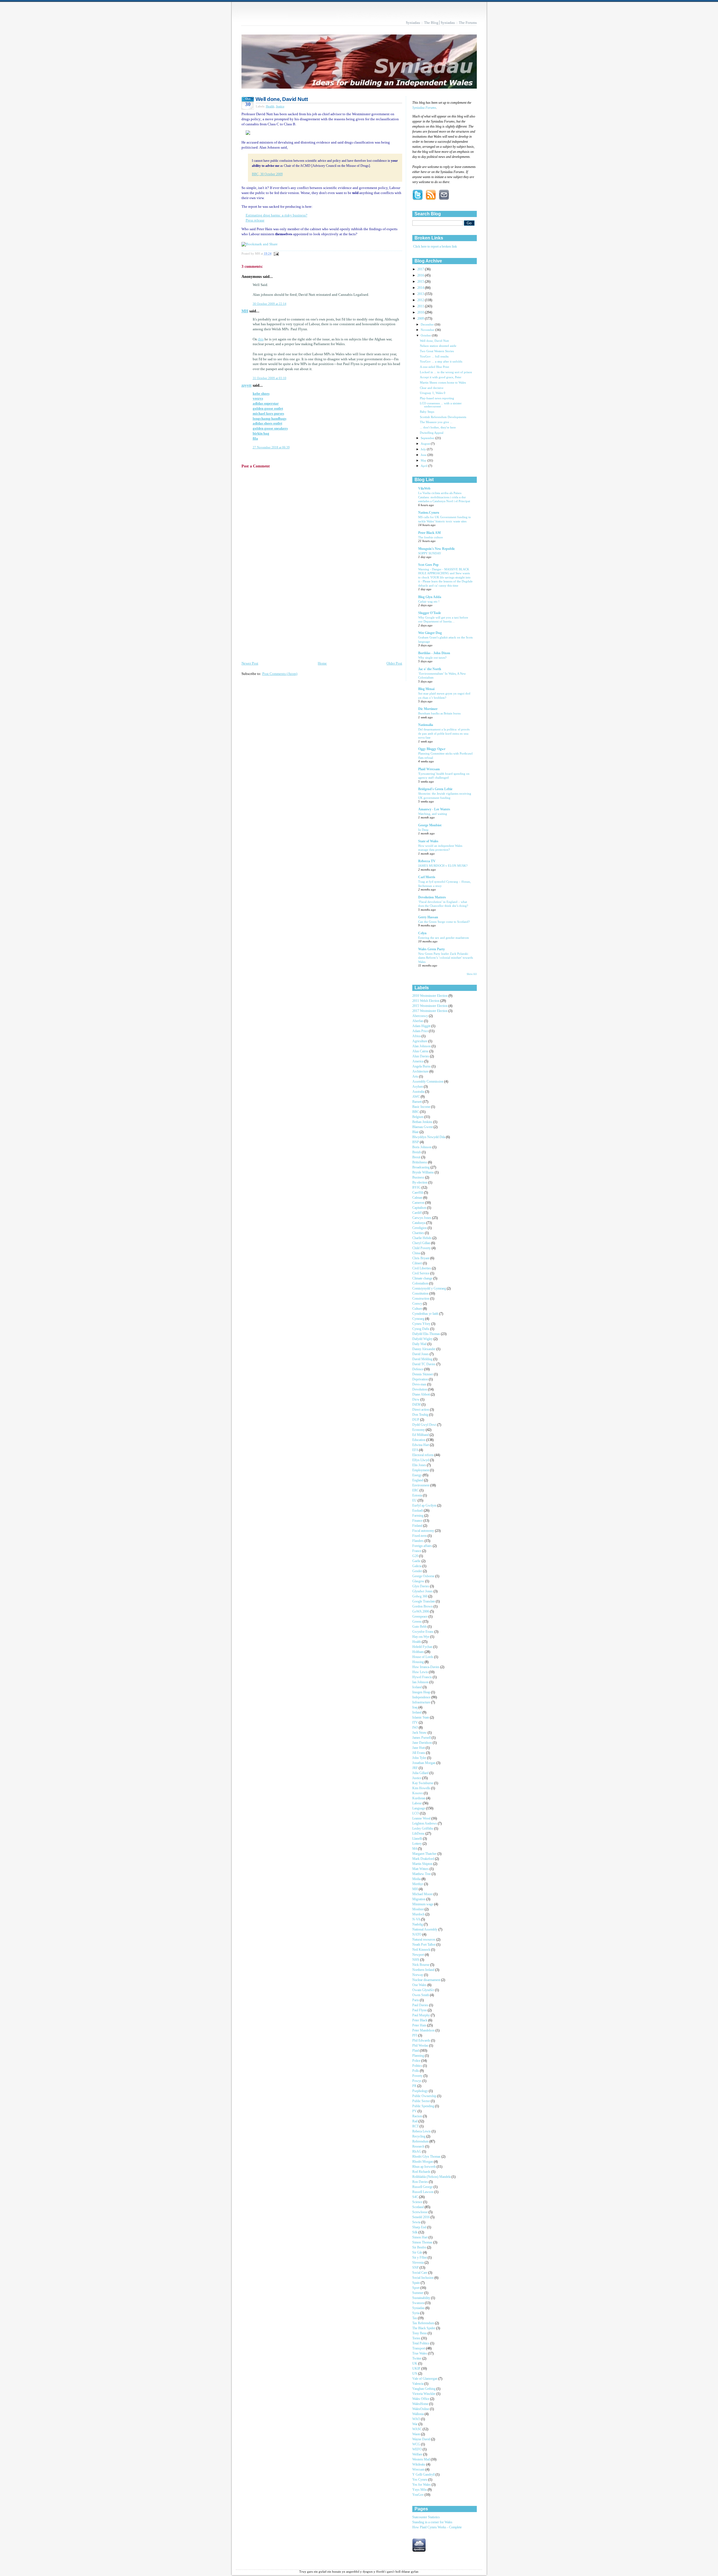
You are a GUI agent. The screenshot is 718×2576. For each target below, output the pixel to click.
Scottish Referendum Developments (443, 417)
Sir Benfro (420, 2248)
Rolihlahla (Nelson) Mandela (432, 2177)
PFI (415, 2036)
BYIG (417, 1188)
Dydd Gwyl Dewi (425, 1425)
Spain (416, 2283)
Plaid (416, 2051)
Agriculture (420, 1041)
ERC (416, 1490)
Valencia (418, 2384)
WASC (417, 2429)
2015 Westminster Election (430, 1006)
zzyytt (247, 385)
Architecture (421, 1072)
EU (415, 1501)
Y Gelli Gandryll (424, 2475)
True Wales (420, 2354)
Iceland (417, 1687)
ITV (416, 1723)
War (415, 2424)
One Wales (420, 1985)
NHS (416, 1960)
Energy (417, 1475)
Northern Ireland (424, 1970)
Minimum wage (423, 1904)
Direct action (421, 1410)
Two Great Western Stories (437, 351)
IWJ (416, 1728)
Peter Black (420, 2020)
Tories (417, 2338)
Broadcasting (421, 1167)
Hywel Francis (423, 1677)
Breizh (417, 1152)
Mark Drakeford (424, 1859)
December (428, 324)
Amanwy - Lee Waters (434, 809)
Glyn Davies (421, 1586)
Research (419, 2147)
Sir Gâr (418, 2253)
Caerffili (418, 1193)
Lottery (417, 1844)
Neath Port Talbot (424, 1945)
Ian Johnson (421, 1682)
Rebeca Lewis (422, 2131)
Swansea (419, 2303)
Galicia (417, 1566)
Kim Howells (422, 1788)
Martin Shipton (423, 1864)
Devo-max (420, 1384)
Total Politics (421, 2343)
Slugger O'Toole (430, 613)
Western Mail (422, 2459)
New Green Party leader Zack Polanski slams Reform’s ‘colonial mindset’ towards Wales (446, 958)
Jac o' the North (430, 669)
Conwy (418, 1304)
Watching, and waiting (433, 814)
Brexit (417, 1157)
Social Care (420, 2273)
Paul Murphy (422, 2015)
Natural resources (424, 1940)
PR (415, 2086)
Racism (418, 2116)
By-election (420, 1183)
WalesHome (421, 2404)
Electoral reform (423, 1455)
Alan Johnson (422, 1046)
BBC (416, 1112)
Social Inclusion (423, 2278)
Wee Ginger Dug (430, 633)
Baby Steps (427, 412)
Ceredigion (420, 1228)
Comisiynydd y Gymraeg (430, 1289)
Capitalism (420, 1208)
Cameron (419, 1203)
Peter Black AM (429, 533)
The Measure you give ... (436, 422)
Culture (418, 1309)
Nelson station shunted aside (438, 346)
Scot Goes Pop (428, 565)
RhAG (417, 2152)
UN (415, 2374)
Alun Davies (421, 1056)
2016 (421, 275)
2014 (421, 288)
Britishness (420, 1162)
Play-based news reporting (437, 398)
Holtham (418, 1652)
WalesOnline (421, 2409)
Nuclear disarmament (427, 1980)
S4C (416, 2197)
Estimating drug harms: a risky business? (277, 215)
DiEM (417, 1405)
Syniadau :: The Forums (459, 23)
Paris (416, 2000)
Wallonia (418, 2414)
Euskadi (418, 1511)
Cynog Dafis (421, 1329)
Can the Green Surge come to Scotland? (444, 922)
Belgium (418, 1117)
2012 (421, 300)
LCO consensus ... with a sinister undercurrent (441, 405)
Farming (418, 1516)
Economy (419, 1430)
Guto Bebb (420, 1627)
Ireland (417, 1713)
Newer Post (250, 663)
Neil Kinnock (422, 1950)
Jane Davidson (423, 1743)
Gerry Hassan (428, 917)
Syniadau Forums (424, 108)
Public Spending (424, 2106)
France (417, 1551)
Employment (421, 1470)
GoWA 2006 (421, 1612)
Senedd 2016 (421, 2217)
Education (419, 1440)
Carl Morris (427, 877)
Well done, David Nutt (282, 99)
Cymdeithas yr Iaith (426, 1314)
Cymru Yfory (422, 1324)
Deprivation (421, 1379)
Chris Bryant (421, 1258)
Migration (419, 1899)
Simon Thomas (423, 2242)
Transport (419, 2348)
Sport (416, 2288)
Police (417, 2061)
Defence (418, 1369)
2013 (421, 294)
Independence (422, 1697)
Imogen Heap (422, 1692)
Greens (417, 1622)
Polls (416, 2071)
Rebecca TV (427, 861)
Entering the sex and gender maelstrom (444, 938)
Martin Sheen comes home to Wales (443, 383)
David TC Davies (424, 1364)
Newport (419, 1955)
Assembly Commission (428, 1082)
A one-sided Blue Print (434, 367)
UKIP (417, 2369)
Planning (419, 2056)
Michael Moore (423, 1894)
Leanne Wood (422, 1819)
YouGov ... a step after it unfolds (441, 362)
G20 (416, 1556)
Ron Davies (421, 2182)
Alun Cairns (421, 1051)
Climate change (423, 1278)
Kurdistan (419, 1798)
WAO (417, 2419)
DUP (416, 1420)
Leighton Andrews (425, 1824)
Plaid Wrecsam (429, 769)
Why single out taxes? (432, 658)
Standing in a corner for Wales (432, 2522)
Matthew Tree (422, 1874)
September (428, 438)
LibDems (419, 1834)
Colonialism (421, 1284)
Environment (421, 1485)
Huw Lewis (421, 1672)
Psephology (421, 2091)
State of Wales (428, 841)
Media (417, 1879)
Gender (418, 1571)
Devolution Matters (432, 897)
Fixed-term (420, 1536)
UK (415, 2364)
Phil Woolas (421, 2046)
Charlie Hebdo (422, 1238)
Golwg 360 (420, 1596)
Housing (418, 1662)
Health (270, 106)
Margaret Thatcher (425, 1854)
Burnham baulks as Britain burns (439, 713)
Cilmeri (418, 1263)
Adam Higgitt (422, 1026)
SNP (416, 2268)
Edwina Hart (421, 1445)
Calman (418, 1198)
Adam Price (421, 1031)
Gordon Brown (423, 1607)
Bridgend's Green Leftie (435, 789)
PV (415, 2111)
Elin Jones (420, 1465)
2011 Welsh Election (426, 1001)
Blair (416, 1132)
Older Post (394, 663)
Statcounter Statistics (426, 2517)
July (424, 449)
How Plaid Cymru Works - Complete (437, 2527)
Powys (417, 2081)
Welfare (418, 2454)
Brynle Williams (424, 1172)
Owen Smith (421, 1995)
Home (322, 663)
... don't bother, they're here (438, 427)
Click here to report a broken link (435, 246)
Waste (417, 2434)
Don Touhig (421, 1415)
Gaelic (417, 1561)
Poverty (418, 2076)
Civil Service (421, 1273)
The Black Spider (424, 2328)
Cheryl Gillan (422, 1243)
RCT (416, 2126)
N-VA (417, 1919)
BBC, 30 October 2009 (267, 174)
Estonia (418, 1495)
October (426, 335)
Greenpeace (420, 1617)
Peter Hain (420, 2025)
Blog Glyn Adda (430, 597)
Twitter (417, 2359)
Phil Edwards (422, 2041)
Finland (418, 1526)
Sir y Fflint (420, 2258)
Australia (419, 1092)
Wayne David (422, 2439)
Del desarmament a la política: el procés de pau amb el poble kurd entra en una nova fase (444, 733)
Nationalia (426, 725)
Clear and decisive (432, 388)
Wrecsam (419, 2470)
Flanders (418, 1541)
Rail (415, 2121)
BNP (416, 1142)
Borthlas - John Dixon (434, 653)
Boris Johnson (422, 1147)
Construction (421, 1299)
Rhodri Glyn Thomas (427, 2157)
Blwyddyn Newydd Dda (429, 1137)
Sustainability (422, 2298)
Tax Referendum (424, 2323)
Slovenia (418, 2263)
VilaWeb (424, 489)
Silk (415, 2232)
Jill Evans (419, 1753)
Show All (472, 974)
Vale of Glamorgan (425, 2379)
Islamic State (421, 1718)
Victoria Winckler (424, 2394)
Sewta (417, 2222)
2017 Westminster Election (430, 1011)
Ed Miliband (421, 1435)
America (418, 1061)
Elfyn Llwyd (421, 1460)
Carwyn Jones (422, 1218)
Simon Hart (420, 2237)
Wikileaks (419, 2465)
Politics (418, 2066)
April (424, 466)
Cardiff (417, 1213)
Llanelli (418, 1839)
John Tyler (420, 1758)
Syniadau (419, 2308)
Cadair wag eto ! (429, 601)
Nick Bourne (421, 1965)
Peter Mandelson (424, 2030)
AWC (416, 1097)
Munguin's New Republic (437, 549)
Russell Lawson (423, 2192)
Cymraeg (419, 1319)
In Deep (423, 830)
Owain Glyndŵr (424, 1990)
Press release (255, 220)
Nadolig (418, 1924)
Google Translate (424, 1601)
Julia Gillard (421, 1773)
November (428, 330)
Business (419, 1178)
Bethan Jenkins (423, 1122)
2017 (421, 269)
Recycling (419, 2136)
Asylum (418, 1087)
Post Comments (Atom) (280, 674)
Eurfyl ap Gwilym (425, 1506)
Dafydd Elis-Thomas (427, 1334)
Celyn (422, 933)
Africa (417, 1036)
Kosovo (418, 1793)
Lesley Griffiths (423, 1829)
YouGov (418, 2495)
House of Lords (423, 1657)
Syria (416, 2313)
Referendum (421, 2142)
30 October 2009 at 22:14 (270, 304)
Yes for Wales (422, 2485)
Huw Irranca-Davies (426, 1667)
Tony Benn (420, 2333)
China (417, 1253)
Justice (280, 106)
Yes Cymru (420, 2480)
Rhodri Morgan (423, 2162)
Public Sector (422, 2101)
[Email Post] (276, 253)
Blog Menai (426, 689)
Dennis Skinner (423, 1374)
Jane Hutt (419, 1748)
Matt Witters (421, 1869)
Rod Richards (422, 2172)
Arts (416, 1077)
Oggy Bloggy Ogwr (432, 749)
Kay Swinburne (423, 1783)
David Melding (423, 1359)
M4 (415, 1849)
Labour (417, 1803)
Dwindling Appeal (432, 433)
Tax (415, 2318)
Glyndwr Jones (423, 1591)
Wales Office (421, 2399)
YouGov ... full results (434, 357)
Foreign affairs (423, 1546)
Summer (418, 2293)
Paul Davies (421, 2005)
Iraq (415, 1707)
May (424, 460)
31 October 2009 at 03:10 (270, 378)
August (426, 444)
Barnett (417, 1102)
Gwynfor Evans (423, 1632)
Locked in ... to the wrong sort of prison (446, 372)
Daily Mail (420, 1344)
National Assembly (425, 1930)
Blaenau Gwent (423, 1127)
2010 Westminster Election (430, 996)
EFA (416, 1450)
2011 (421, 306)
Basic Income (422, 1107)
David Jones (421, 1354)
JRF (416, 1768)
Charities (419, 1233)
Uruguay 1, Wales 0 (433, 393)
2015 (421, 282)
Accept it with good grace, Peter (441, 377)
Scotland (418, 2207)
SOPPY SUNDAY (430, 553)
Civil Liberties (422, 1268)
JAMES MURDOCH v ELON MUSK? (443, 866)
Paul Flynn (420, 2010)
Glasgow (419, 1581)
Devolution (420, 1390)
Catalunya (419, 1223)
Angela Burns (422, 1066)
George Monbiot (430, 825)
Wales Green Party (432, 949)
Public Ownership (425, 2096)
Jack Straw (420, 1733)
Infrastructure (422, 1702)
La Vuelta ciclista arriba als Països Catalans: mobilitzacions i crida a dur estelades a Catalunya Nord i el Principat (444, 497)
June (424, 455)
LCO (416, 1813)
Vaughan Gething (424, 2389)
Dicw (416, 1400)
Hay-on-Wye (421, 1637)
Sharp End (420, 2227)
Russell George (423, 2187)
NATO (417, 1935)
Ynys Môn (420, 2490)
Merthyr (418, 1884)
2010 (421, 313)
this (261, 339)
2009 (421, 319)
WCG (417, 2444)
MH (245, 311)
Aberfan (418, 1021)
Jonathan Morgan (424, 1763)
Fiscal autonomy (424, 1531)
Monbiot (418, 1909)
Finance (418, 1521)
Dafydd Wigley (423, 1339)
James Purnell (422, 1738)
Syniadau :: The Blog (422, 23)
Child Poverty (422, 1248)
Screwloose (420, 2212)
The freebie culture (431, 537)
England (418, 1480)
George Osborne (424, 1576)
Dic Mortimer (428, 709)
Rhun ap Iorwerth (424, 2167)
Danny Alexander (424, 1349)
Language (419, 1808)
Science (418, 2202)
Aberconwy (421, 1016)
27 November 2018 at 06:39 (271, 447)
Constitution (421, 1294)
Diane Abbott (422, 1395)
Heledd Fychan (423, 1647)
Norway (418, 1975)
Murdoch (419, 1914)
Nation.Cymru (429, 513)
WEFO (417, 2449)
